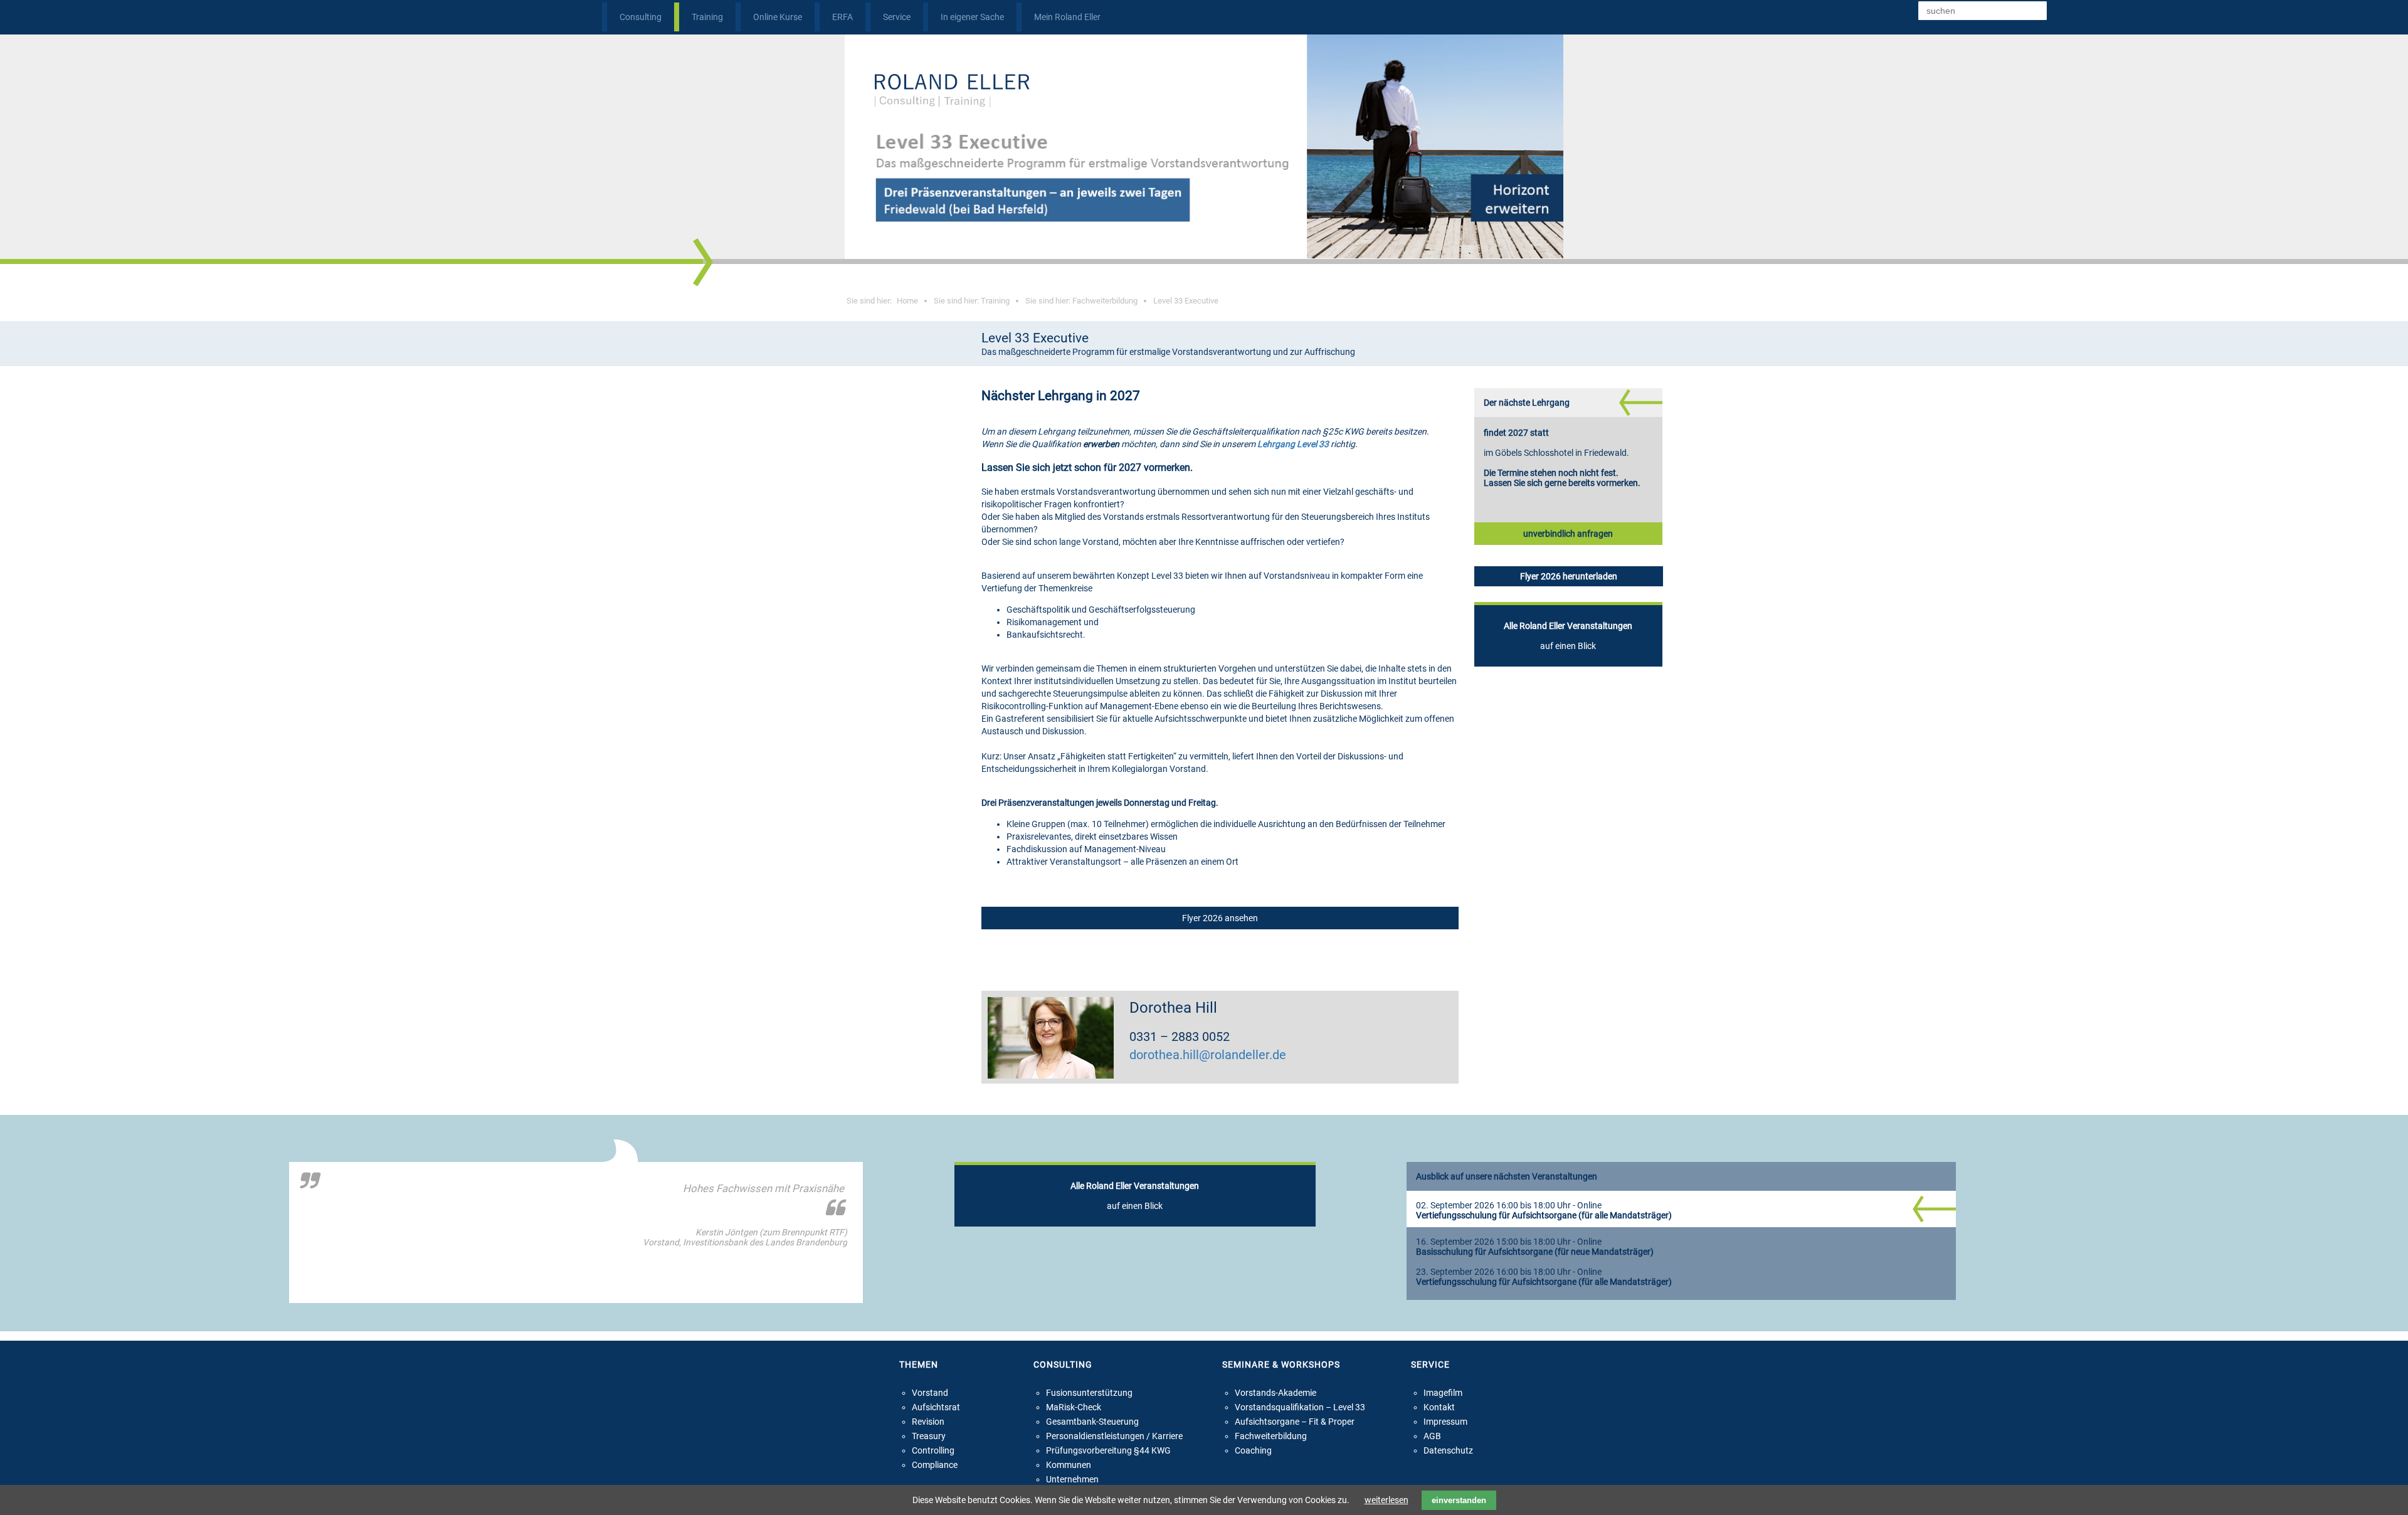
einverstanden (1459, 1500)
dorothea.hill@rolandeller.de (1208, 1055)
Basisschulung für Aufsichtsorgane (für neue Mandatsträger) (1535, 1252)
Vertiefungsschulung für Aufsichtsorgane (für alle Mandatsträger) (1544, 1216)
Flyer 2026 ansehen (1220, 918)
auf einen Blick (1568, 636)
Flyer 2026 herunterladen (1569, 576)
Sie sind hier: (882, 301)
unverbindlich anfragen (1568, 534)
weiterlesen (1386, 1500)
